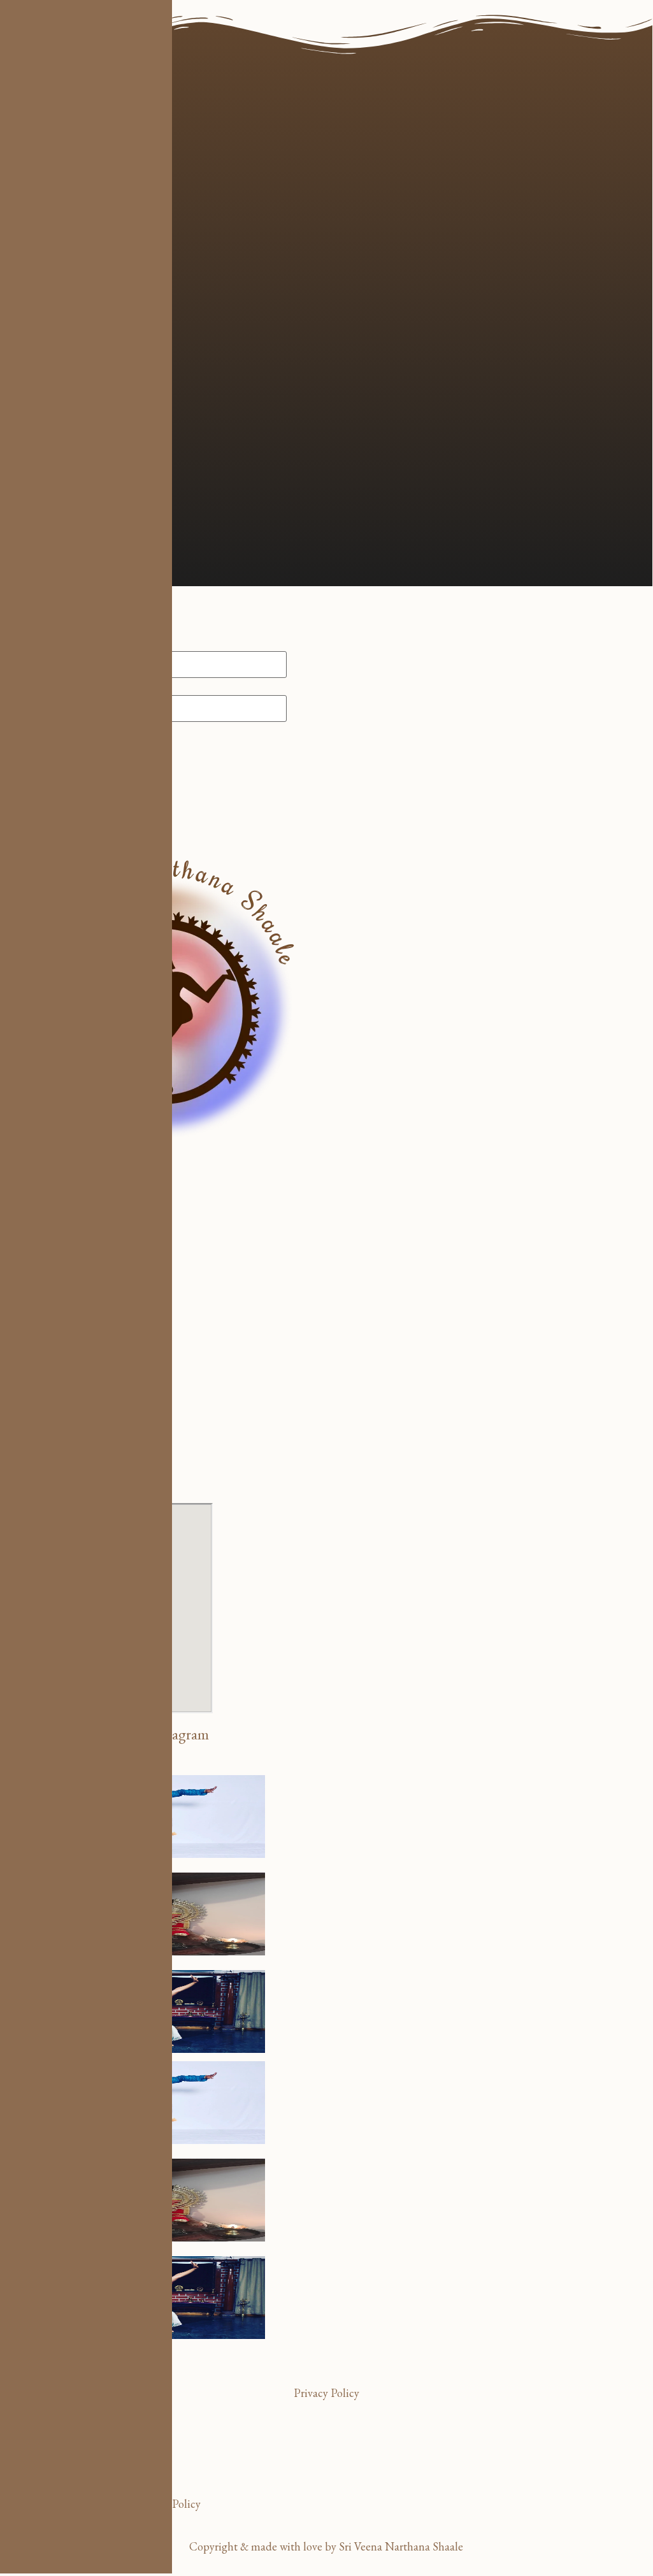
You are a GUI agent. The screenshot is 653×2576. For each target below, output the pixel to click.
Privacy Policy (326, 2393)
